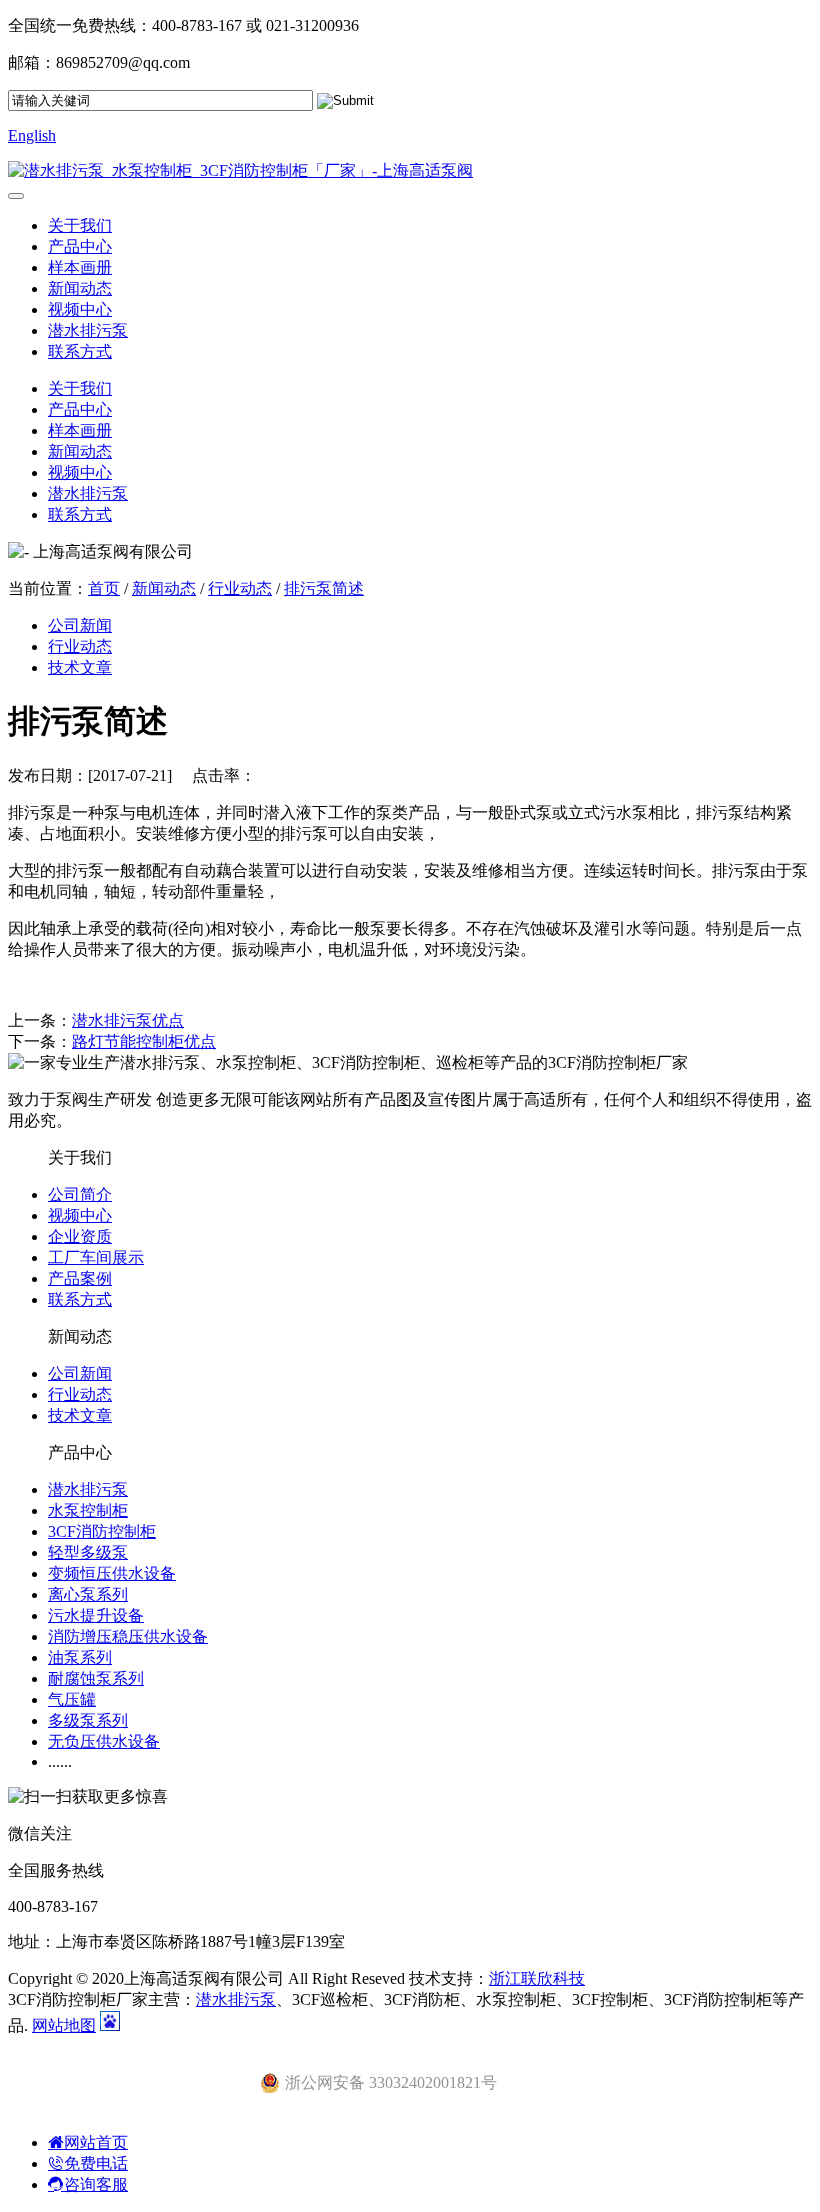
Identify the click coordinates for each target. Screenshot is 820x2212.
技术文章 (80, 667)
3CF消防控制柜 (102, 1531)
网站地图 (64, 2025)
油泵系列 (80, 1657)
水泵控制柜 (88, 1510)
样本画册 (80, 267)
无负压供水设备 (104, 1741)
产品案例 (80, 1278)
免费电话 (96, 2163)
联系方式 (80, 351)
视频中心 (80, 309)
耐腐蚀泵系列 (96, 1678)
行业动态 (240, 588)
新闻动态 (80, 288)
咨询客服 (96, 2184)
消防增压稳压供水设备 (128, 1636)
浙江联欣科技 (537, 1978)
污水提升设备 (96, 1615)
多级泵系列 (88, 1720)
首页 (104, 588)
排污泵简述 (324, 588)
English (32, 135)
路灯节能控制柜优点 (144, 1041)
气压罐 (72, 1699)
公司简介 (80, 1194)
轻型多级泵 (88, 1552)
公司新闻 (80, 625)
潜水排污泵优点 (128, 1020)
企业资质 (80, 1236)
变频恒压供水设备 (112, 1573)
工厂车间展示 (96, 1257)
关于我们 (80, 225)
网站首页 (96, 2142)
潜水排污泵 (88, 330)
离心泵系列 (88, 1594)
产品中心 (80, 246)
